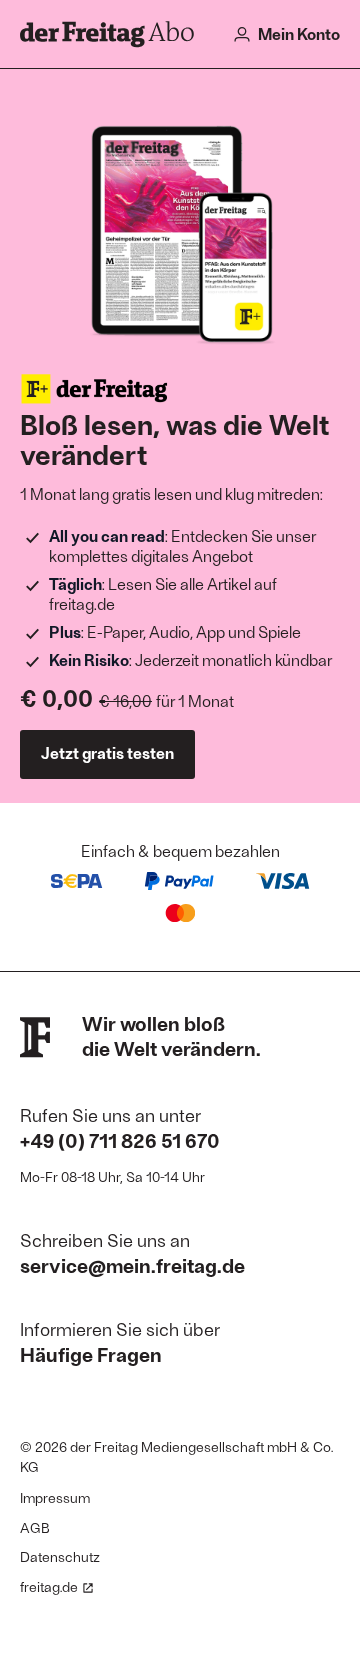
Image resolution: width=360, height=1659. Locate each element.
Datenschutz (60, 1556)
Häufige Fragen (91, 1354)
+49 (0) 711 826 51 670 (120, 1140)
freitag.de (49, 1586)
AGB (35, 1527)
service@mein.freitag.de (132, 1265)
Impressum (55, 1497)
